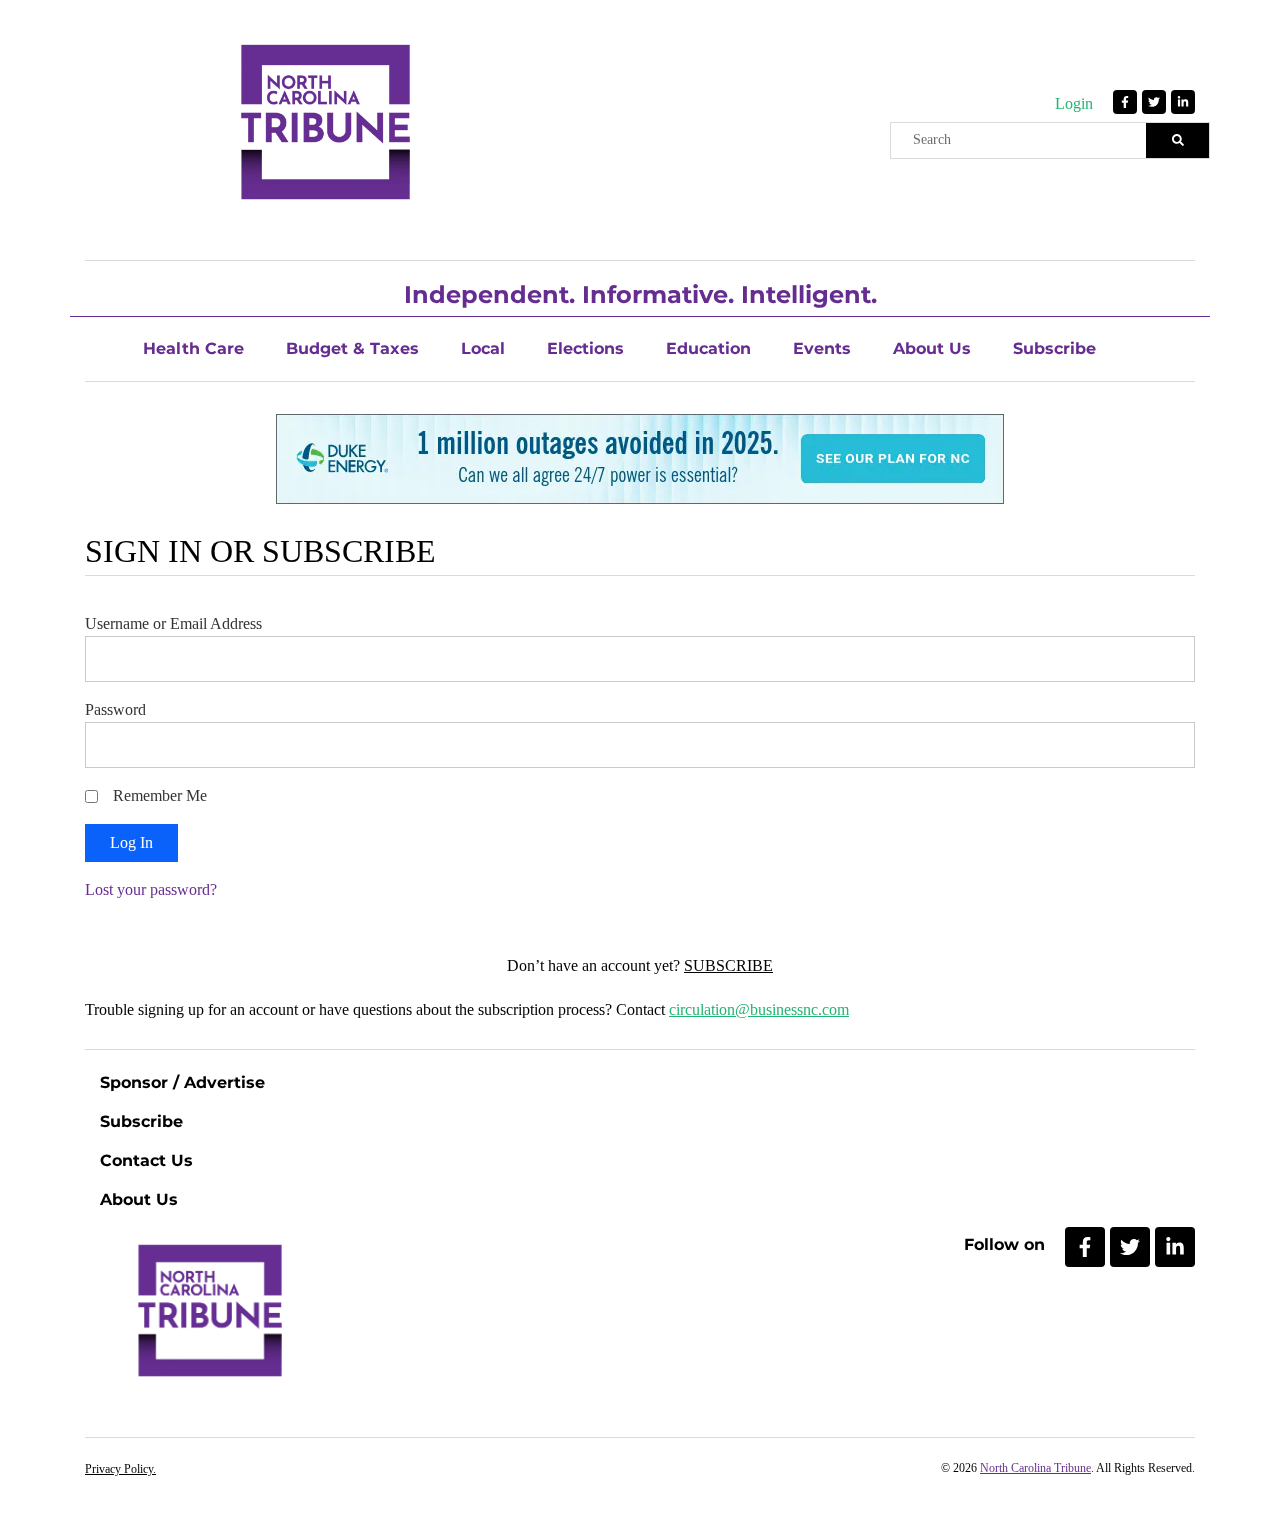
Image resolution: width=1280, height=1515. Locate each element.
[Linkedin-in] (1183, 102)
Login (1074, 103)
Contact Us (146, 1160)
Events (822, 348)
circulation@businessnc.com (759, 1009)
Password (115, 709)
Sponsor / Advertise (182, 1082)
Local (483, 348)
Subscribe (1054, 348)
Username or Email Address (173, 623)
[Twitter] (1154, 102)
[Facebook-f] (1125, 102)
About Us (932, 348)
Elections (585, 348)
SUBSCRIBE (728, 965)
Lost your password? (151, 889)
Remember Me (160, 795)
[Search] (1177, 140)
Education (708, 348)
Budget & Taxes (352, 348)
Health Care (193, 348)
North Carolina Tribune (1035, 1468)
